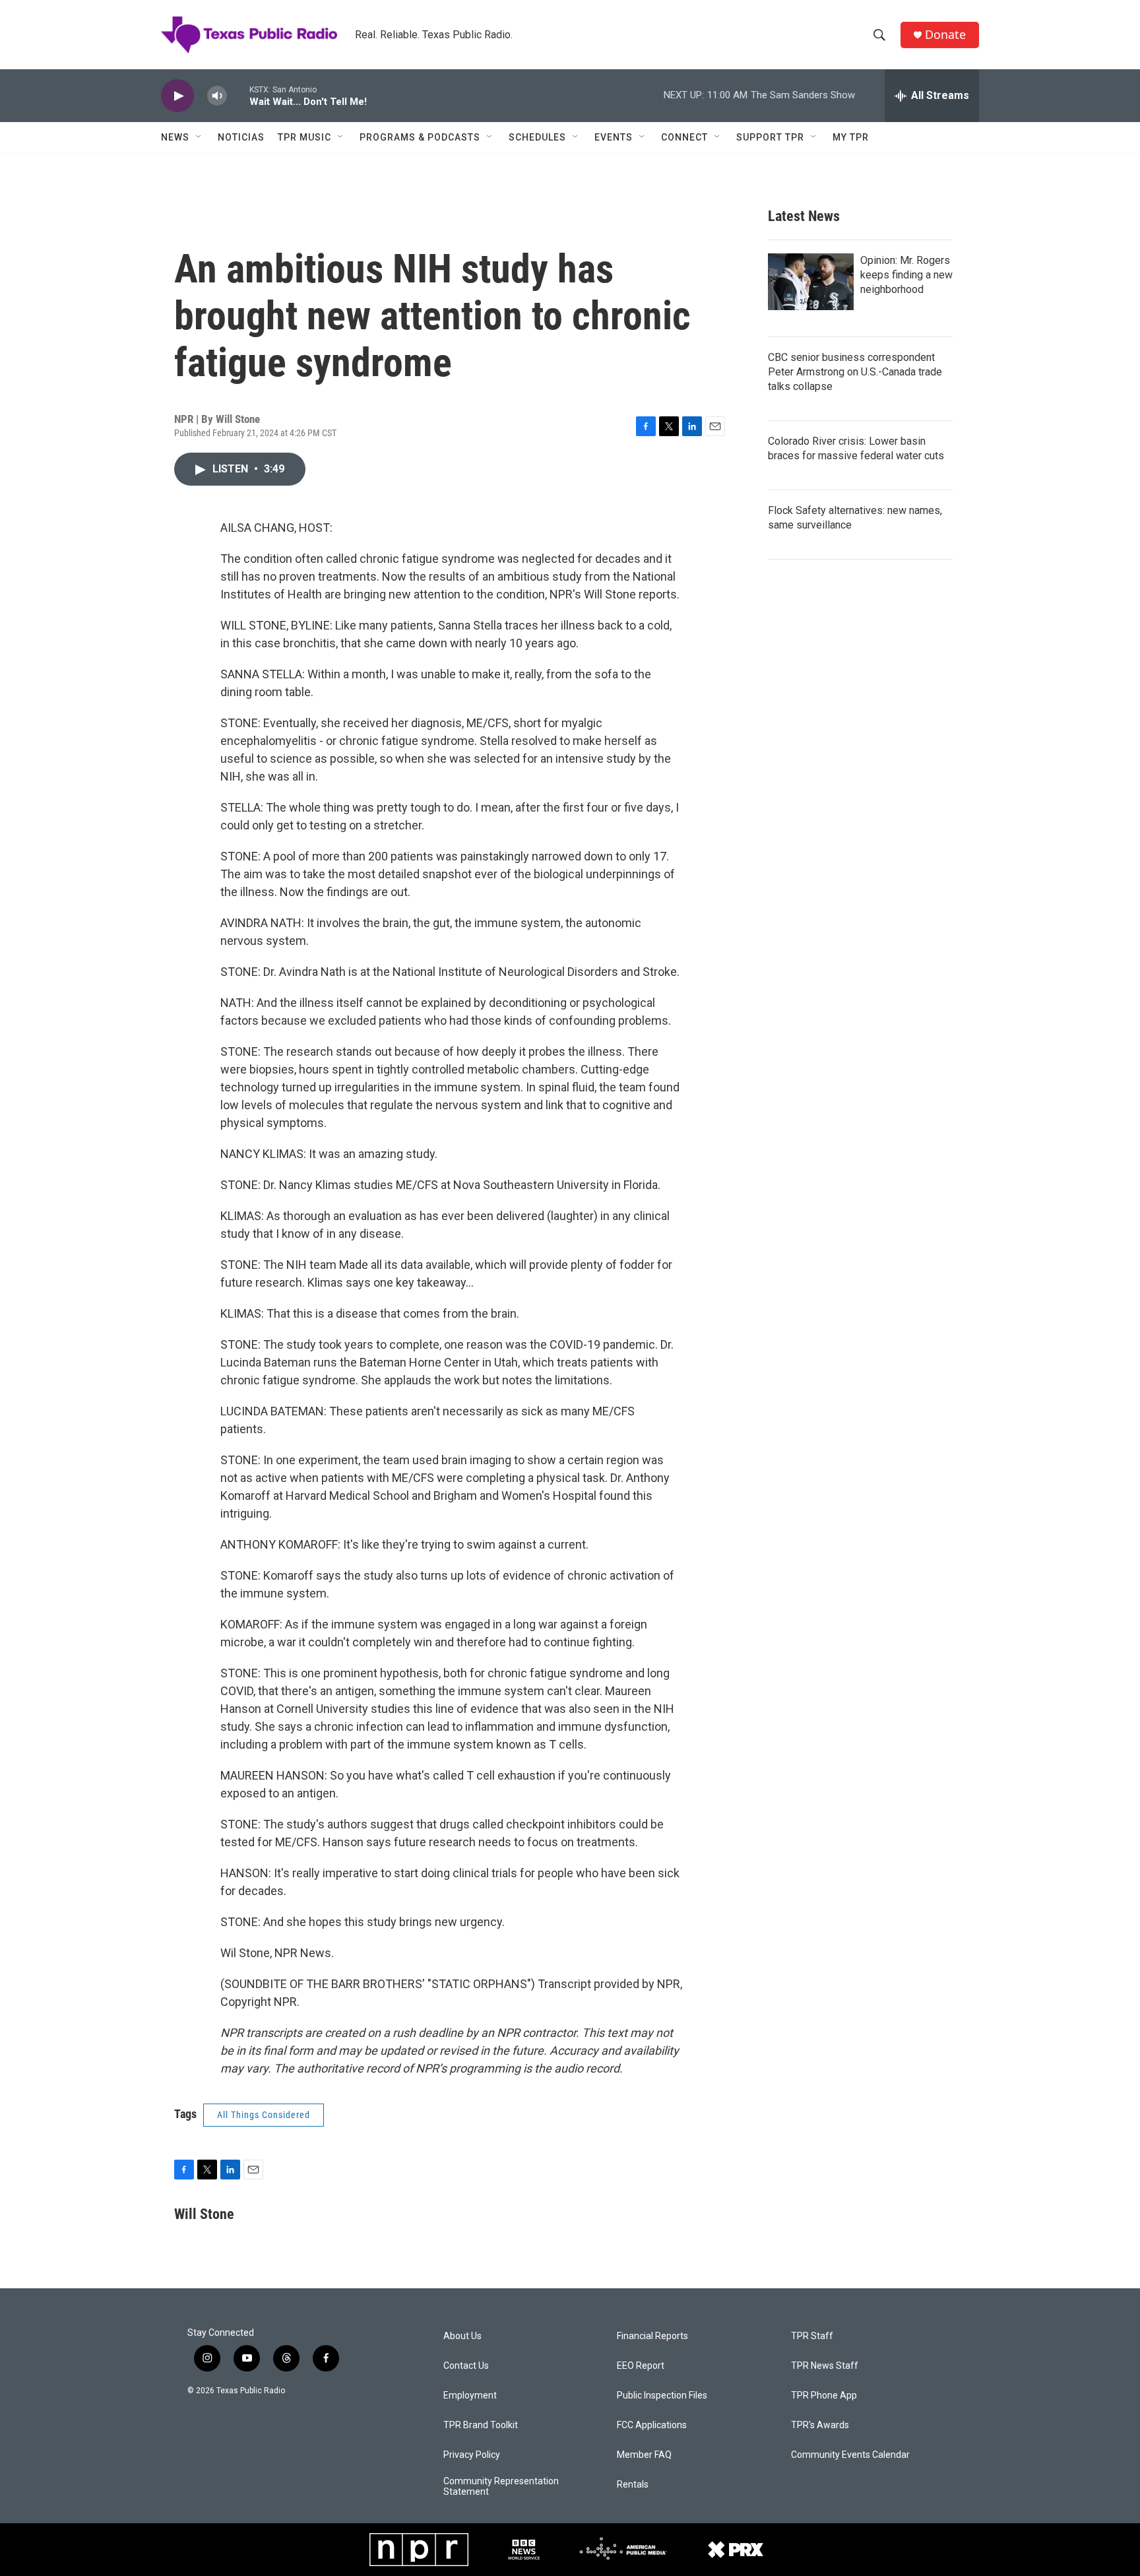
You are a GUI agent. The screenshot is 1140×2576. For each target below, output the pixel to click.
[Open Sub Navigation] (199, 137)
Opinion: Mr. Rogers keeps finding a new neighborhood (906, 275)
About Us (462, 2336)
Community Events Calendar (850, 2455)
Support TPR (770, 137)
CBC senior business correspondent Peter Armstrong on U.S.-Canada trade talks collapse (855, 372)
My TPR (851, 137)
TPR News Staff (825, 2366)
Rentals (633, 2485)
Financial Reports (652, 2336)
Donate (945, 35)
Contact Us (466, 2366)
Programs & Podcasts (420, 137)
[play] (177, 96)
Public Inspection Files (662, 2396)
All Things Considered (264, 2115)
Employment (470, 2396)
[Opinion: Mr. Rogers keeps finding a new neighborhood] (811, 282)
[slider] (238, 95)
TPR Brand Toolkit (481, 2425)
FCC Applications (652, 2425)
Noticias (241, 137)
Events (614, 137)
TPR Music (304, 137)
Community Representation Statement (501, 2487)
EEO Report (641, 2366)
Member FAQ (644, 2455)
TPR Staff (812, 2336)
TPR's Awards (820, 2425)
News (175, 137)
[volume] (217, 96)
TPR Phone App (824, 2396)
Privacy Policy (472, 2455)
